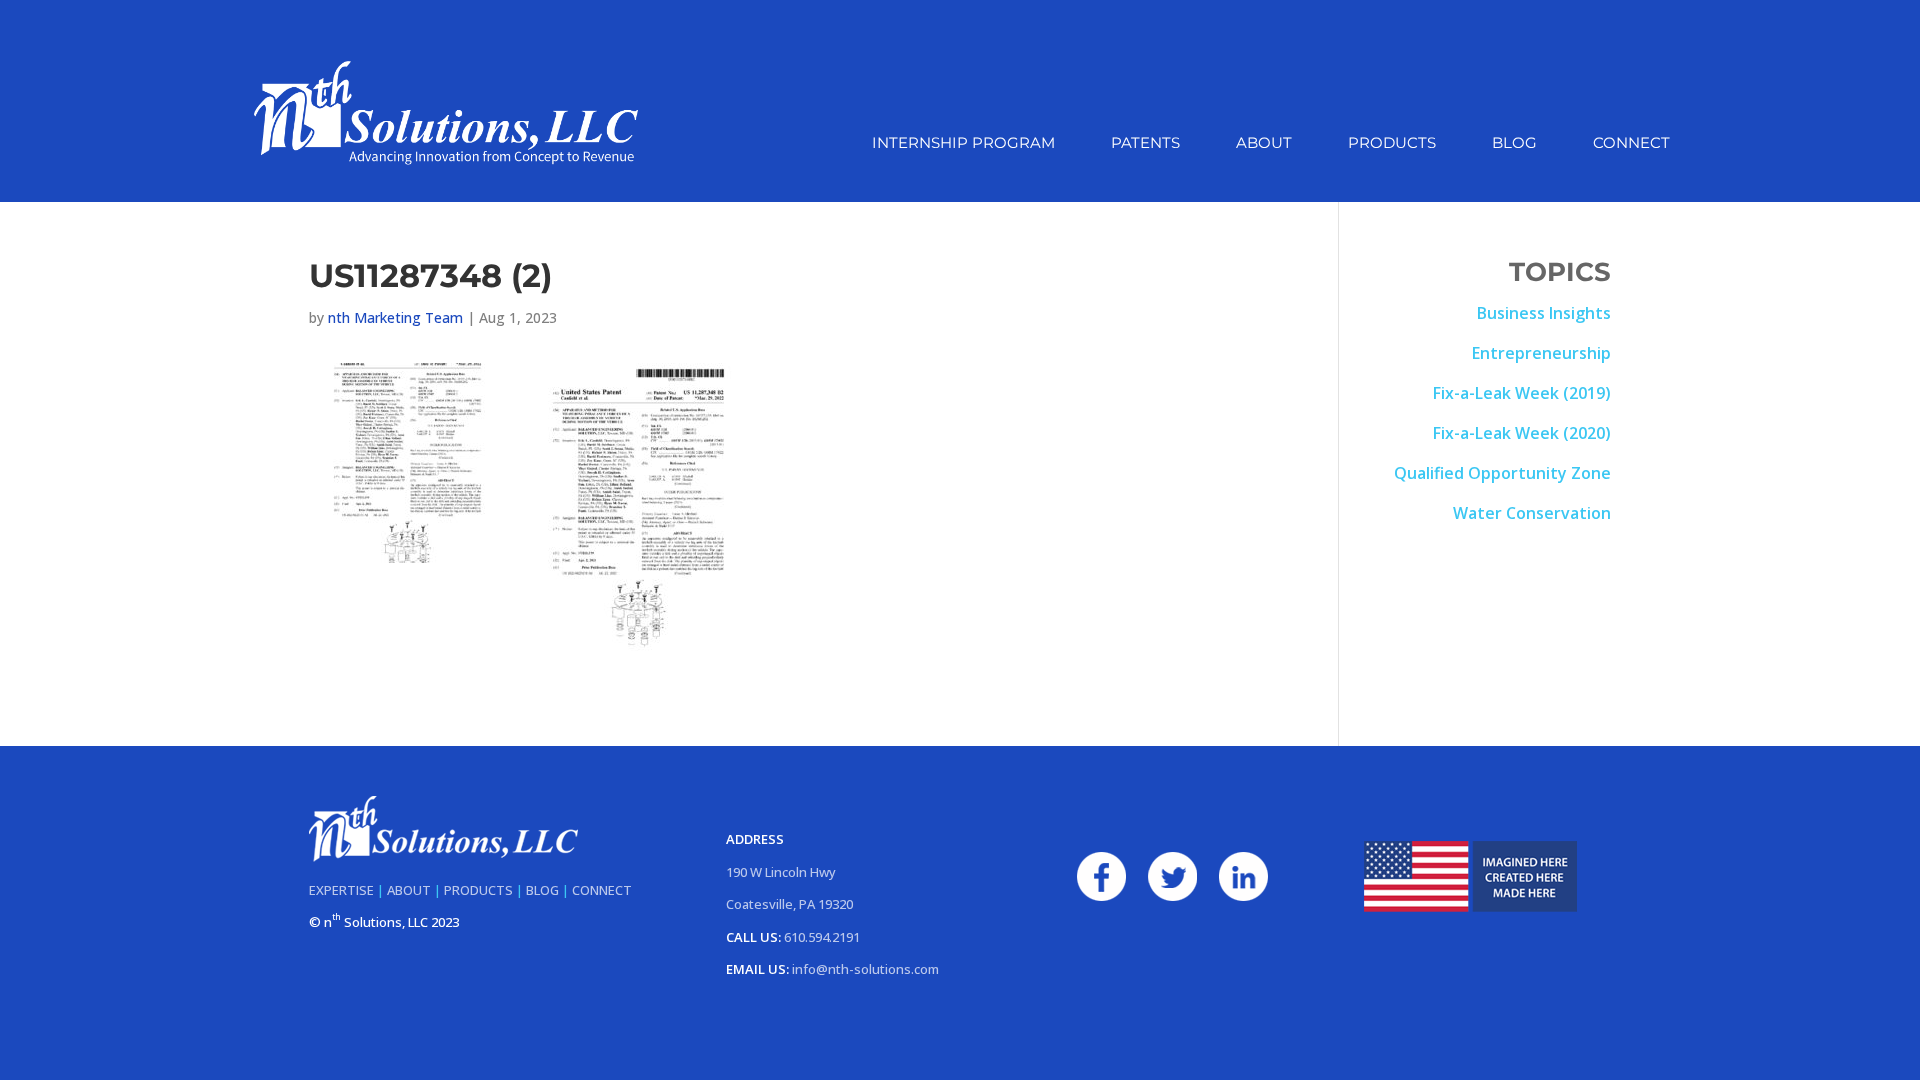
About (1264, 144)
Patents (1145, 144)
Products (1392, 144)
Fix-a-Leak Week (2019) (1522, 393)
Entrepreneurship (1541, 353)
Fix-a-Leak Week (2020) (1522, 433)
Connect (1631, 144)
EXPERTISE (341, 890)
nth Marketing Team (395, 317)
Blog (1514, 144)
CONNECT (602, 890)
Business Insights (1544, 313)
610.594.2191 (822, 937)
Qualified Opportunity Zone (1502, 473)
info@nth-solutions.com (865, 969)
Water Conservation (1532, 513)
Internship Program (963, 144)
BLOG (542, 890)
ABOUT (409, 890)
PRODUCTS (478, 890)
